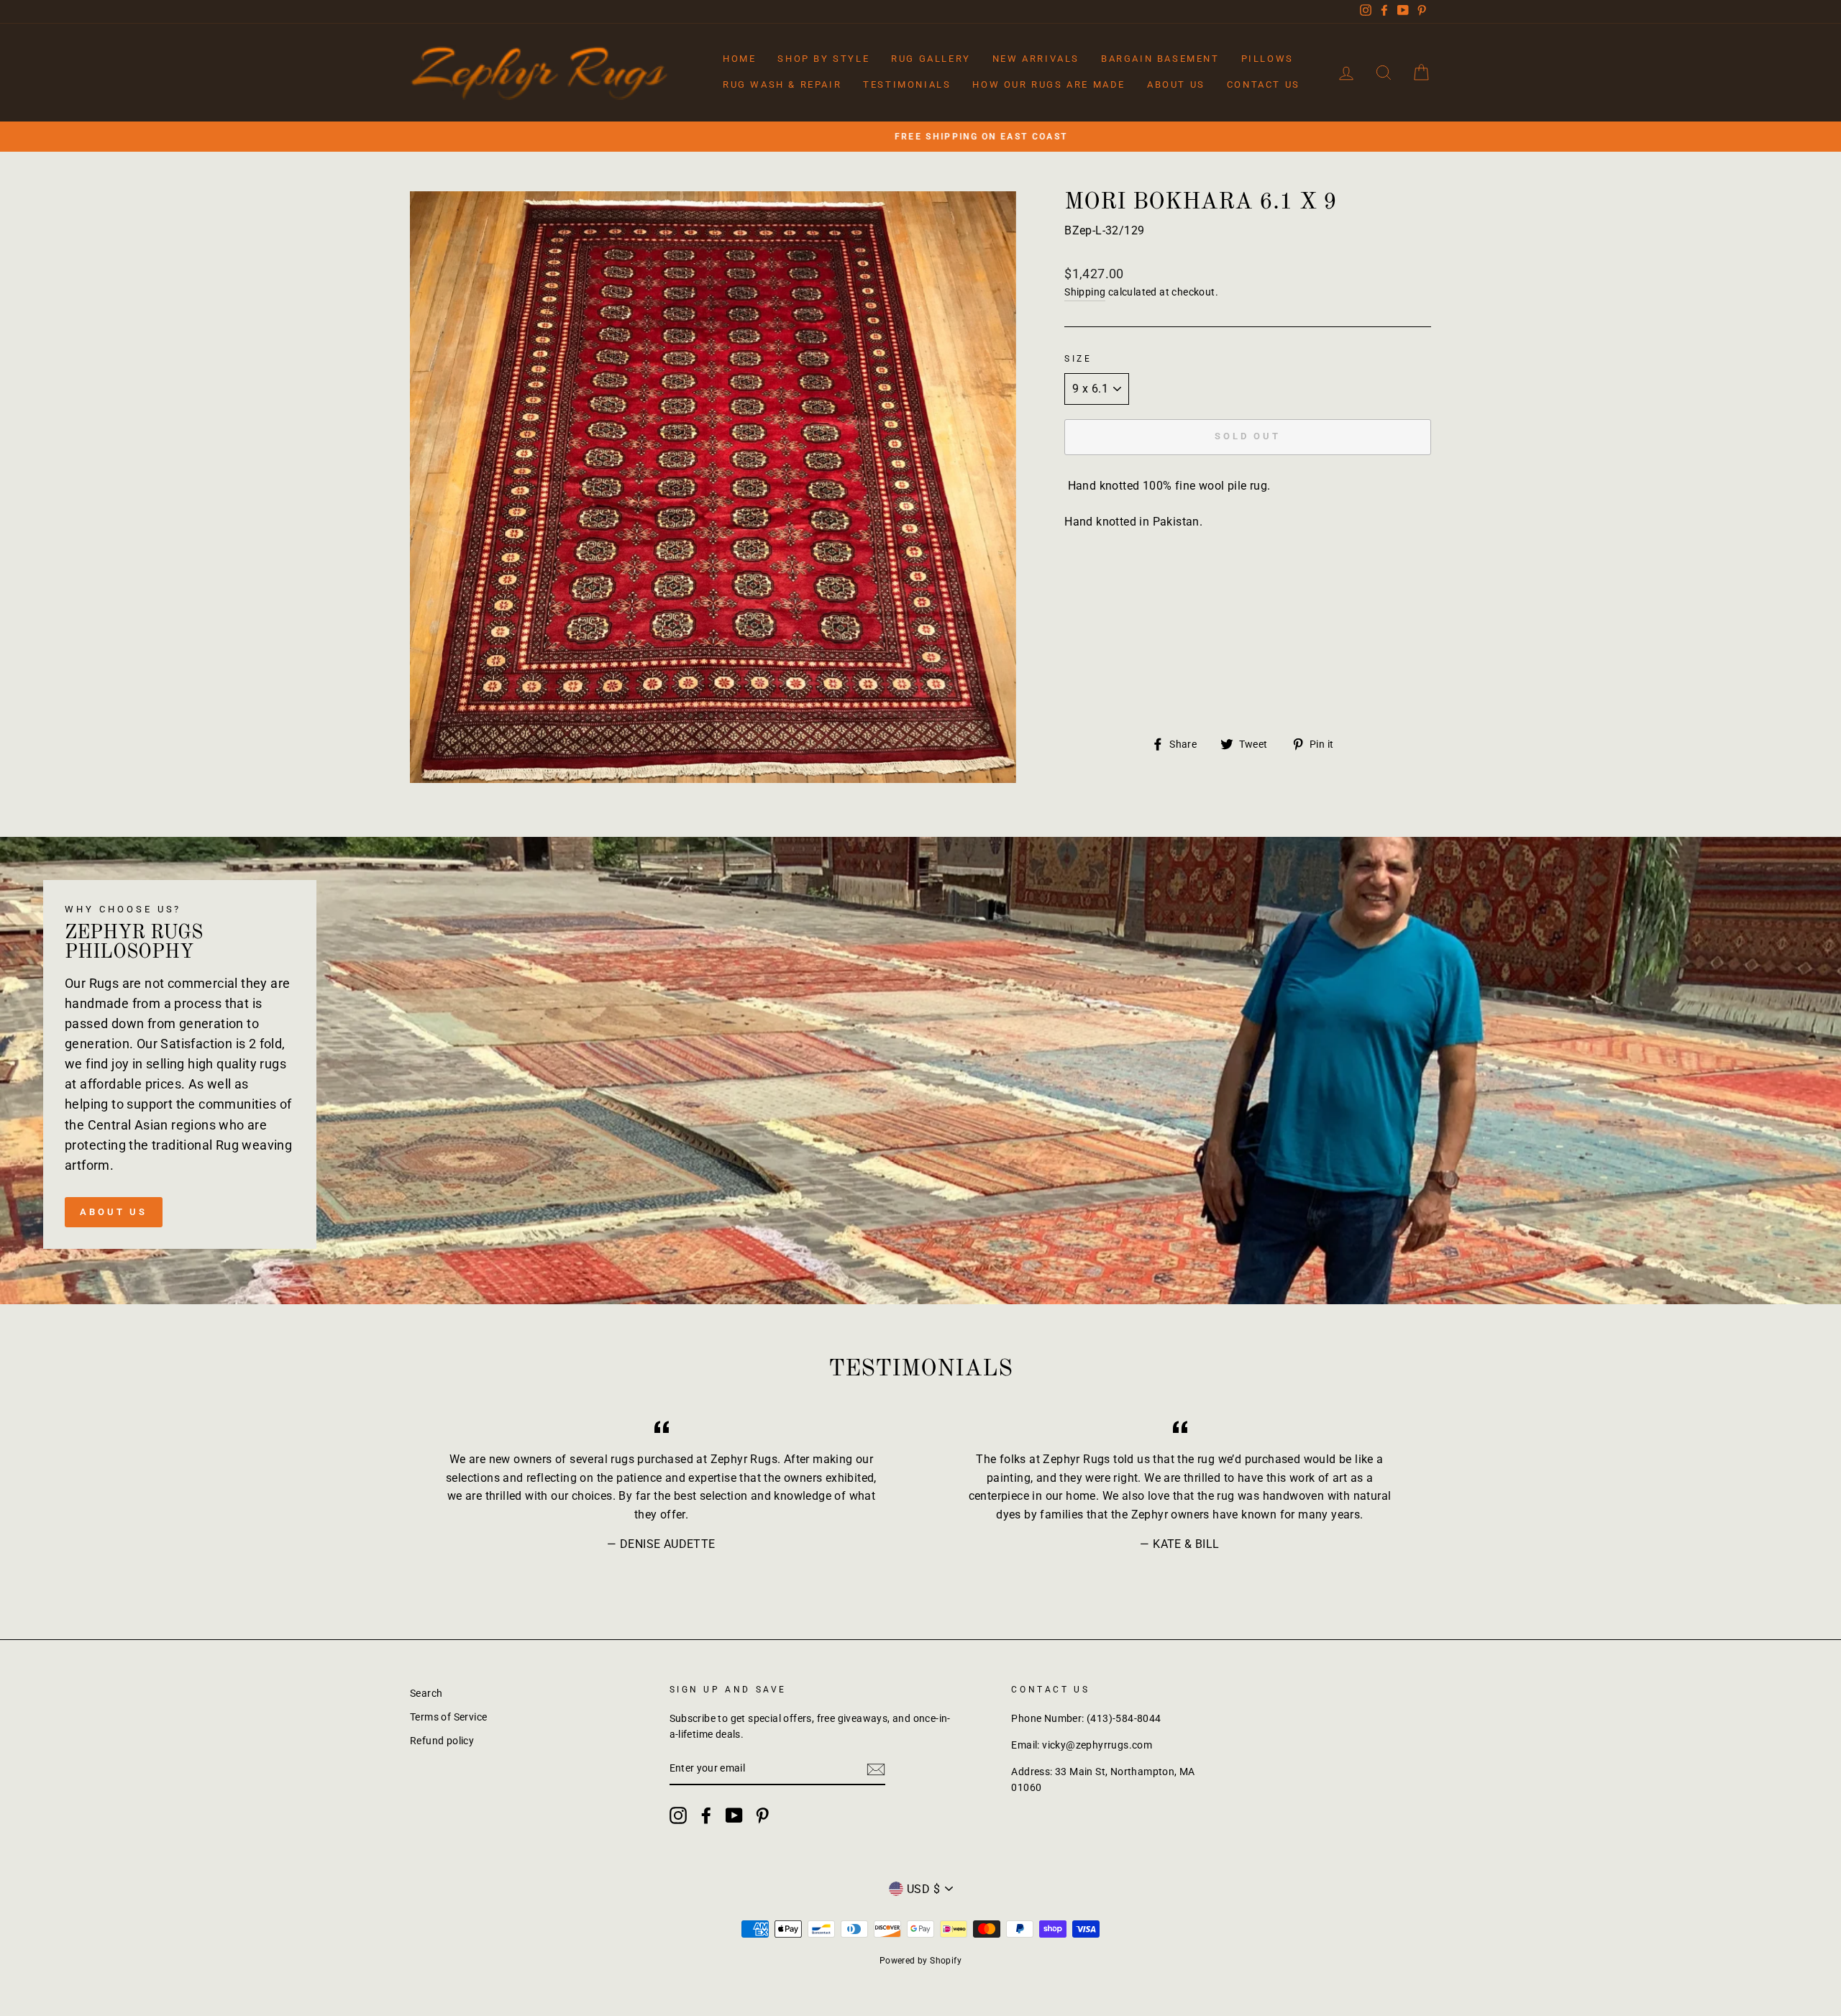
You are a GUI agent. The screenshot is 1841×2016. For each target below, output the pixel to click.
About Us (1176, 84)
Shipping (1085, 292)
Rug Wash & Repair (782, 84)
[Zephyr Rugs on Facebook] (706, 1815)
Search (426, 1693)
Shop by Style (823, 59)
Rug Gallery (931, 59)
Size (1078, 359)
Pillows (1267, 59)
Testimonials (907, 84)
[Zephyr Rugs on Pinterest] (762, 1815)
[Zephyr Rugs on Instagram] (678, 1815)
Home (739, 59)
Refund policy (442, 1741)
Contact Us (1264, 84)
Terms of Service (448, 1717)
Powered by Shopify (920, 1961)
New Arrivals (1036, 59)
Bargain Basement (1160, 59)
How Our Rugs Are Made (1049, 84)
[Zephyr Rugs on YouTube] (734, 1815)
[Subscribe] (876, 1769)
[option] (920, 137)
